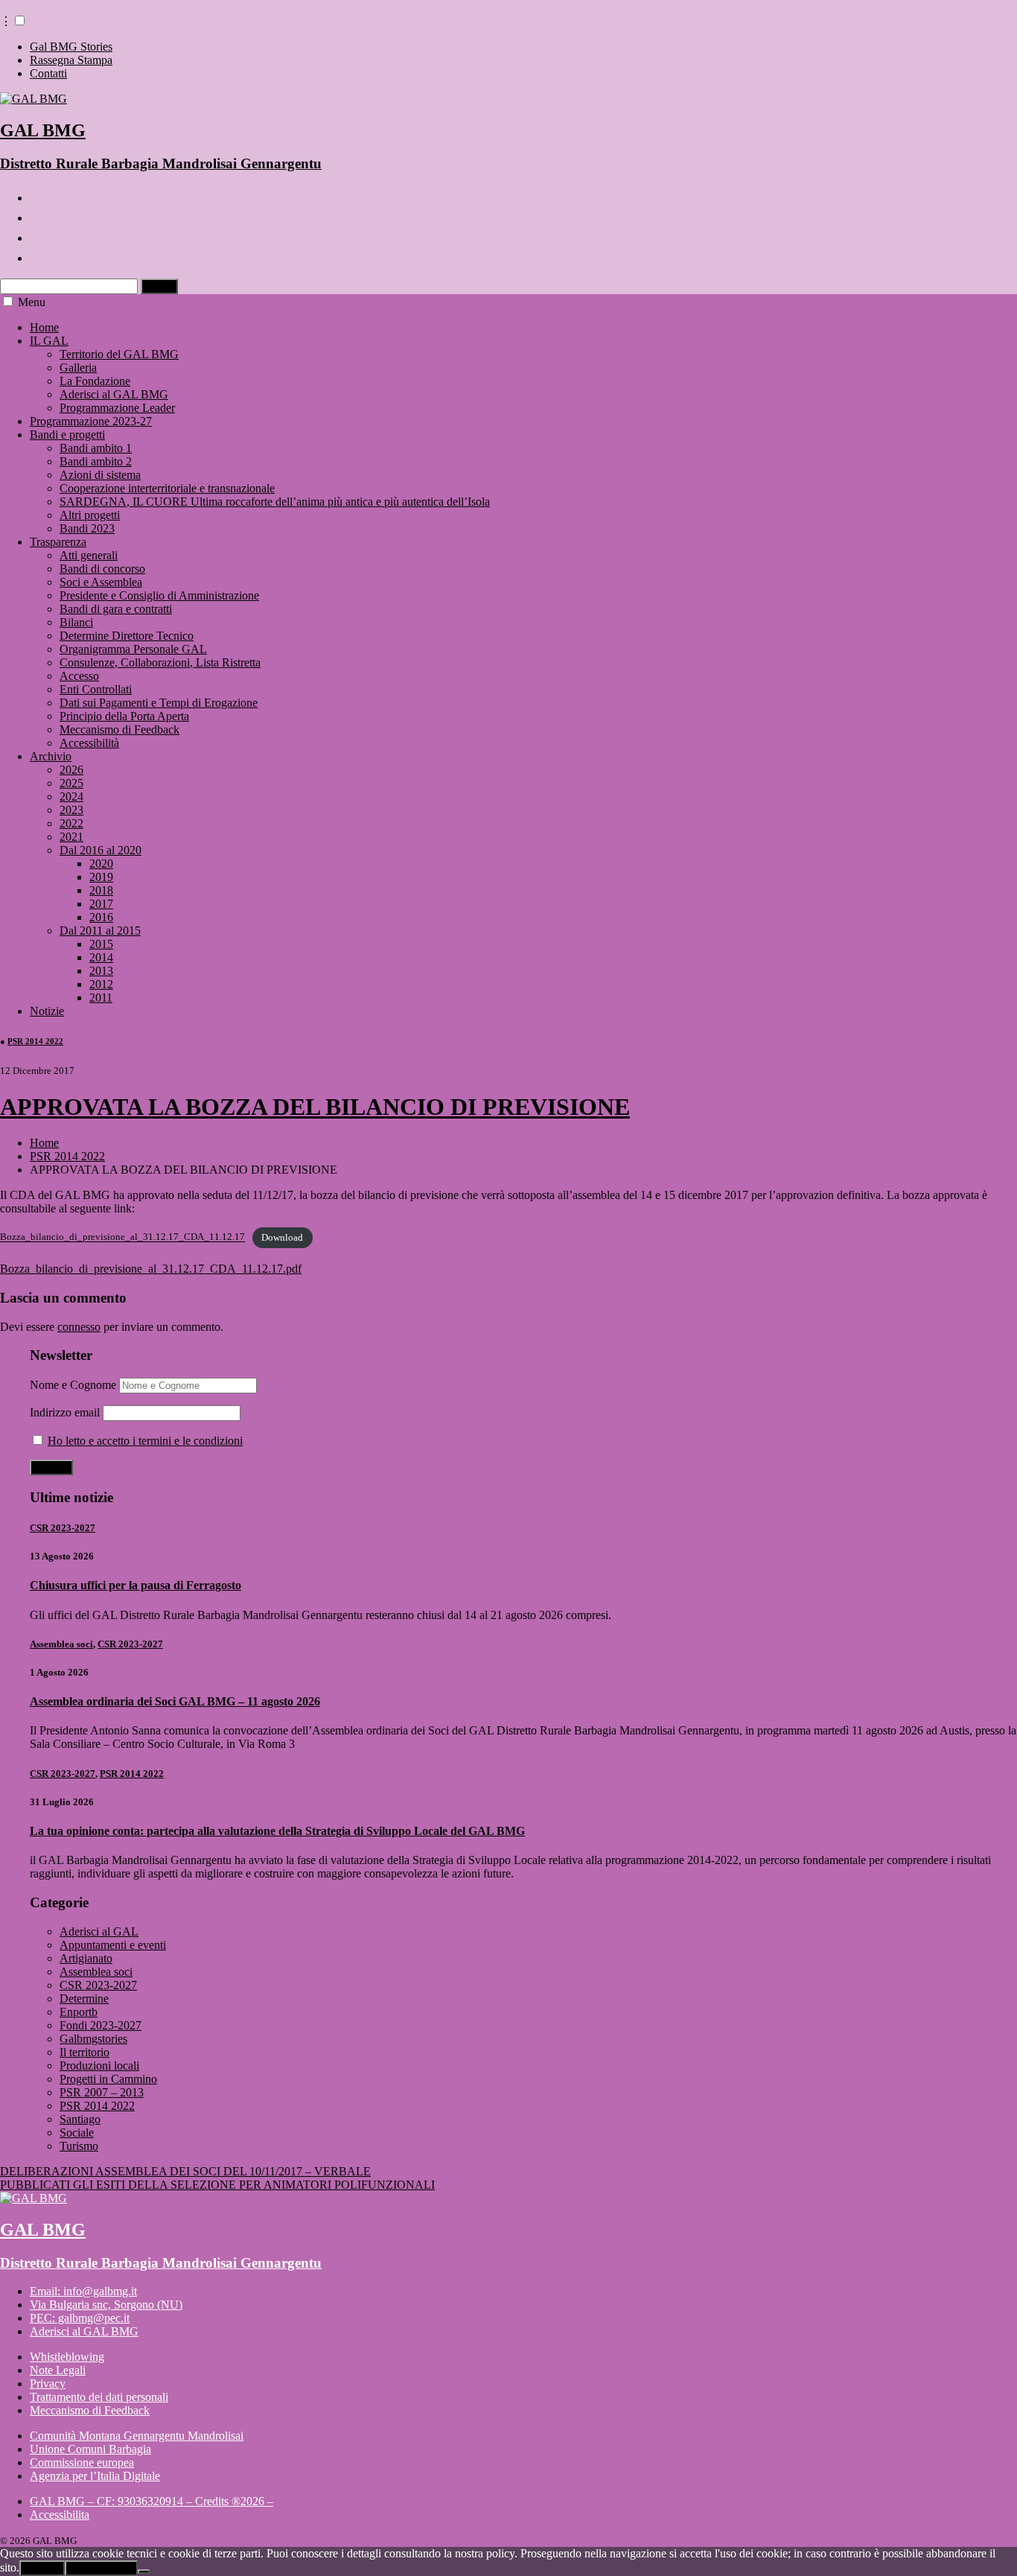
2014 (101, 957)
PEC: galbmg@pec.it (80, 2318)
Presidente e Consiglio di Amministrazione (159, 595)
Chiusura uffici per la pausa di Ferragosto (136, 1585)
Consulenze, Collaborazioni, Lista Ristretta (160, 662)
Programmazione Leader (117, 408)
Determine (84, 1998)
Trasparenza (58, 542)
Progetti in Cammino (108, 2079)
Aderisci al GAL (99, 1931)
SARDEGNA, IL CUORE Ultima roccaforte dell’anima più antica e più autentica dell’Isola (275, 502)
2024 (71, 796)
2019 (101, 877)
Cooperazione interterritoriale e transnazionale (167, 488)
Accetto (42, 2568)
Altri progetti (90, 515)
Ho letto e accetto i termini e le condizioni (145, 1441)
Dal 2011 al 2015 (100, 931)
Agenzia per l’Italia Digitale (95, 2476)
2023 (71, 810)
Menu (32, 302)
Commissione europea (82, 2462)
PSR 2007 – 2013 (102, 2092)
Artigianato (86, 1958)
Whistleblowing (67, 2357)
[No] (144, 2572)
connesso (79, 1327)
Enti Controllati (96, 689)
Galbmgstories (93, 2039)
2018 (101, 890)
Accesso (79, 676)
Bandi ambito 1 (96, 448)
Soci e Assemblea (101, 582)
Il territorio (85, 2052)
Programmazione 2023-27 (91, 421)
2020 (101, 864)
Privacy (48, 2383)
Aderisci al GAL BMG (114, 394)
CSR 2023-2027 (63, 1528)
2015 (101, 944)
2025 (71, 783)
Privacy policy (101, 2568)
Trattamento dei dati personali (99, 2397)
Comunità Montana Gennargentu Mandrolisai (137, 2436)
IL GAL (49, 341)
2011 (101, 998)
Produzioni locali (99, 2065)
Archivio (51, 756)
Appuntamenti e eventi (113, 1945)
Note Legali (58, 2370)
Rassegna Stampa (71, 60)
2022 (71, 823)
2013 (101, 971)
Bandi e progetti (67, 435)
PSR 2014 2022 (35, 1041)
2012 (101, 984)
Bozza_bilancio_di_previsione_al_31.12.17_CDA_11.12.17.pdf (151, 1269)
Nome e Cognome (73, 1385)
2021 (71, 837)
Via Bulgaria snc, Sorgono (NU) (106, 2305)
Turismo (79, 2146)
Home (44, 327)
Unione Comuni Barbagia (90, 2449)
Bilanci (76, 622)
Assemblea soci (61, 1644)
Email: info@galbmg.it (83, 2291)
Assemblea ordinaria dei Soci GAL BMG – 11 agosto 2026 (175, 1701)
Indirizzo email (65, 1412)
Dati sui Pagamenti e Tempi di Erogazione (159, 703)
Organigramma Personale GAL (133, 649)
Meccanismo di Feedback (119, 729)
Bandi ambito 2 (96, 461)
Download (282, 1238)
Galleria (78, 368)
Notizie (47, 1011)
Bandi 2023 (87, 528)
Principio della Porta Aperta (124, 716)
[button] (20, 20)
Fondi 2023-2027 (101, 2025)
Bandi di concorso (102, 569)
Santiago (80, 2119)
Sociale (77, 2133)
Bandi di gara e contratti (116, 609)
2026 (71, 770)
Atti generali (89, 555)
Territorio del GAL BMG (119, 354)
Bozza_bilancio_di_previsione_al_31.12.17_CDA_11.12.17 (122, 1238)
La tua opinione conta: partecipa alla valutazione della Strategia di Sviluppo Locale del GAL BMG (277, 1831)
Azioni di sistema (100, 475)
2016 (101, 917)
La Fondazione (95, 381)
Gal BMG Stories (71, 47)
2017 (101, 904)
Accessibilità (89, 743)
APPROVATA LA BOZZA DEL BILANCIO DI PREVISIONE (315, 1107)
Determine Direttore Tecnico (127, 636)
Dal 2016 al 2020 (101, 850)
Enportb (79, 2012)
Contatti (48, 73)
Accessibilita (60, 2515)
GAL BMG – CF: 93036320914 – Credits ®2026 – (152, 2501)
